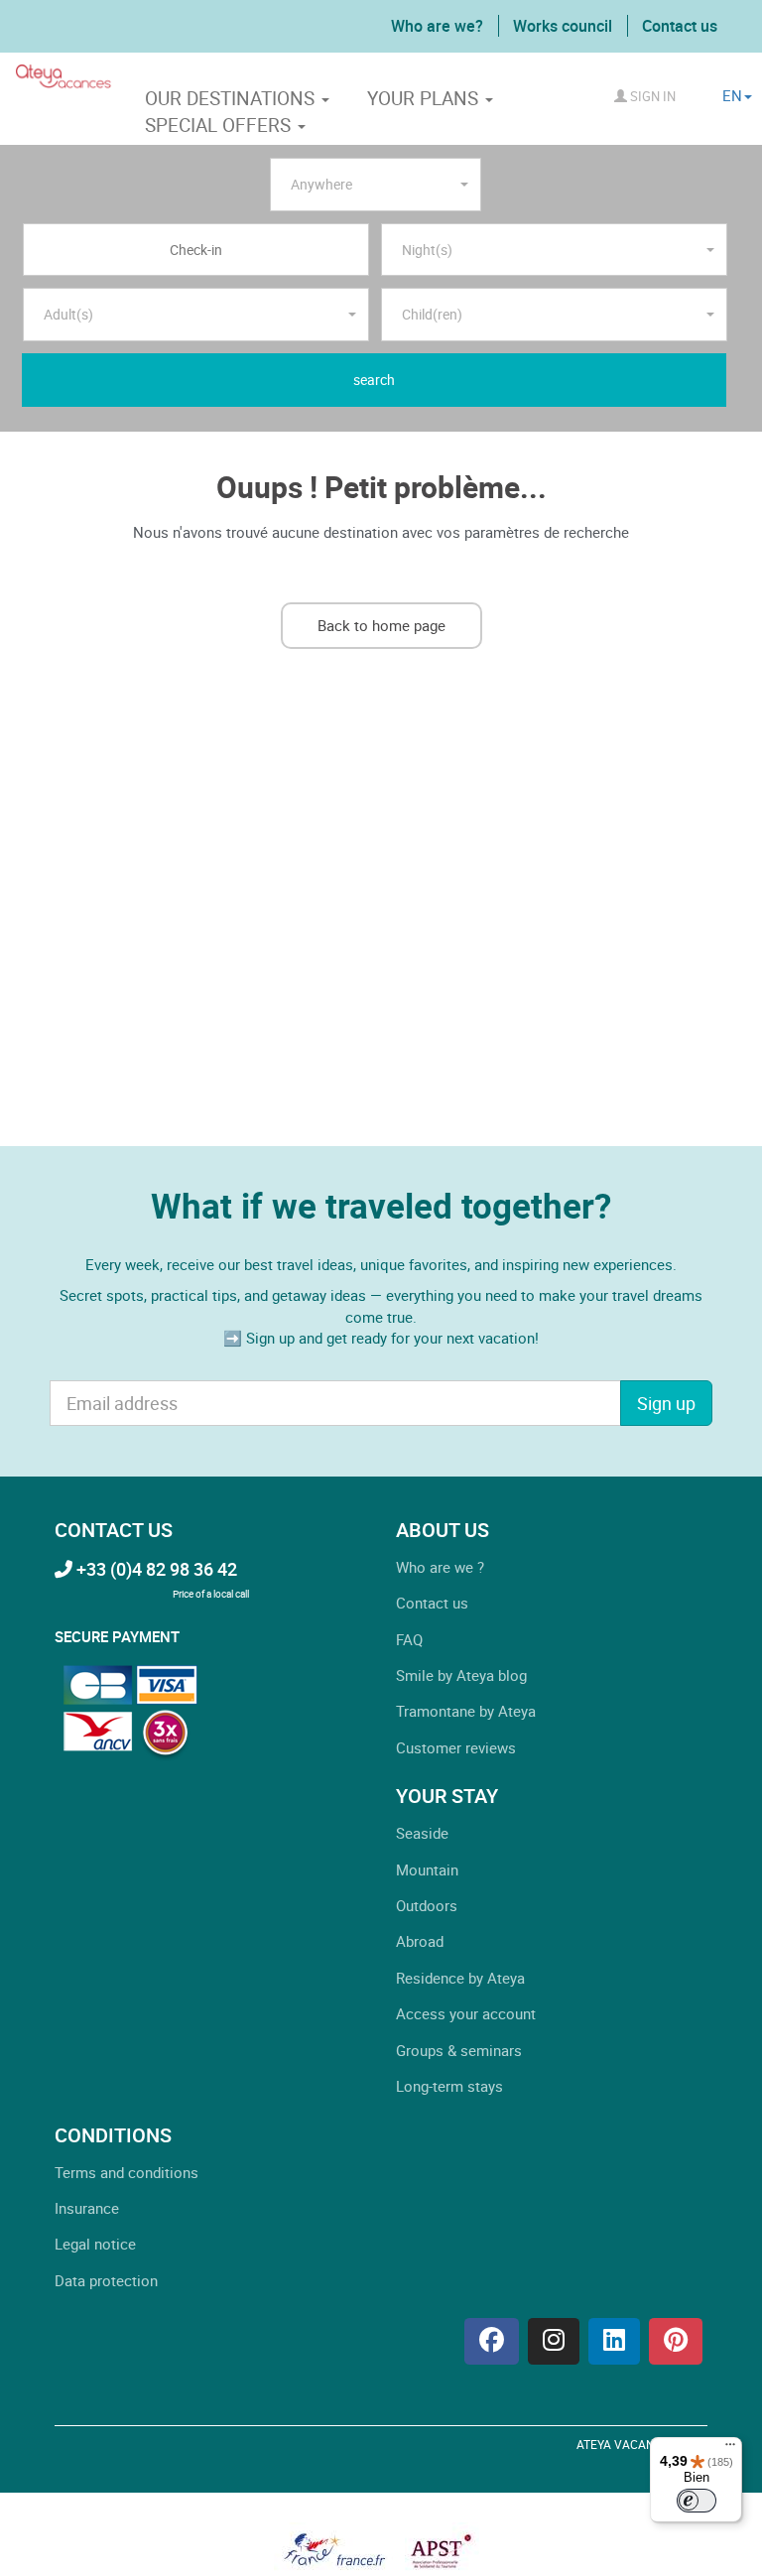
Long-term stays (449, 2086)
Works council (563, 26)
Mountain (427, 1869)
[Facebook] (492, 2341)
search (374, 380)
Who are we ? (440, 1567)
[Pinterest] (676, 2341)
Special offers (220, 125)
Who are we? (437, 26)
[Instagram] (554, 2341)
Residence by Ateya (460, 1978)
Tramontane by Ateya (466, 1711)
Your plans (425, 98)
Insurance (87, 2208)
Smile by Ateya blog (461, 1675)
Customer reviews (456, 1747)
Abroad (420, 1941)
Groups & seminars (459, 2050)
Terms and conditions (127, 2172)
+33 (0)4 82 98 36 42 (155, 1569)
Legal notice (95, 2244)
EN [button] (732, 95)
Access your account (466, 2013)
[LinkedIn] (614, 2341)
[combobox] (376, 185)
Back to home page (381, 625)
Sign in (651, 96)
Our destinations (232, 98)
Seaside (422, 1833)
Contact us (680, 26)
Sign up (666, 1403)
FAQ (409, 1639)
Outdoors (427, 1905)
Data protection (106, 2280)
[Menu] (730, 2449)
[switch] (697, 2501)
